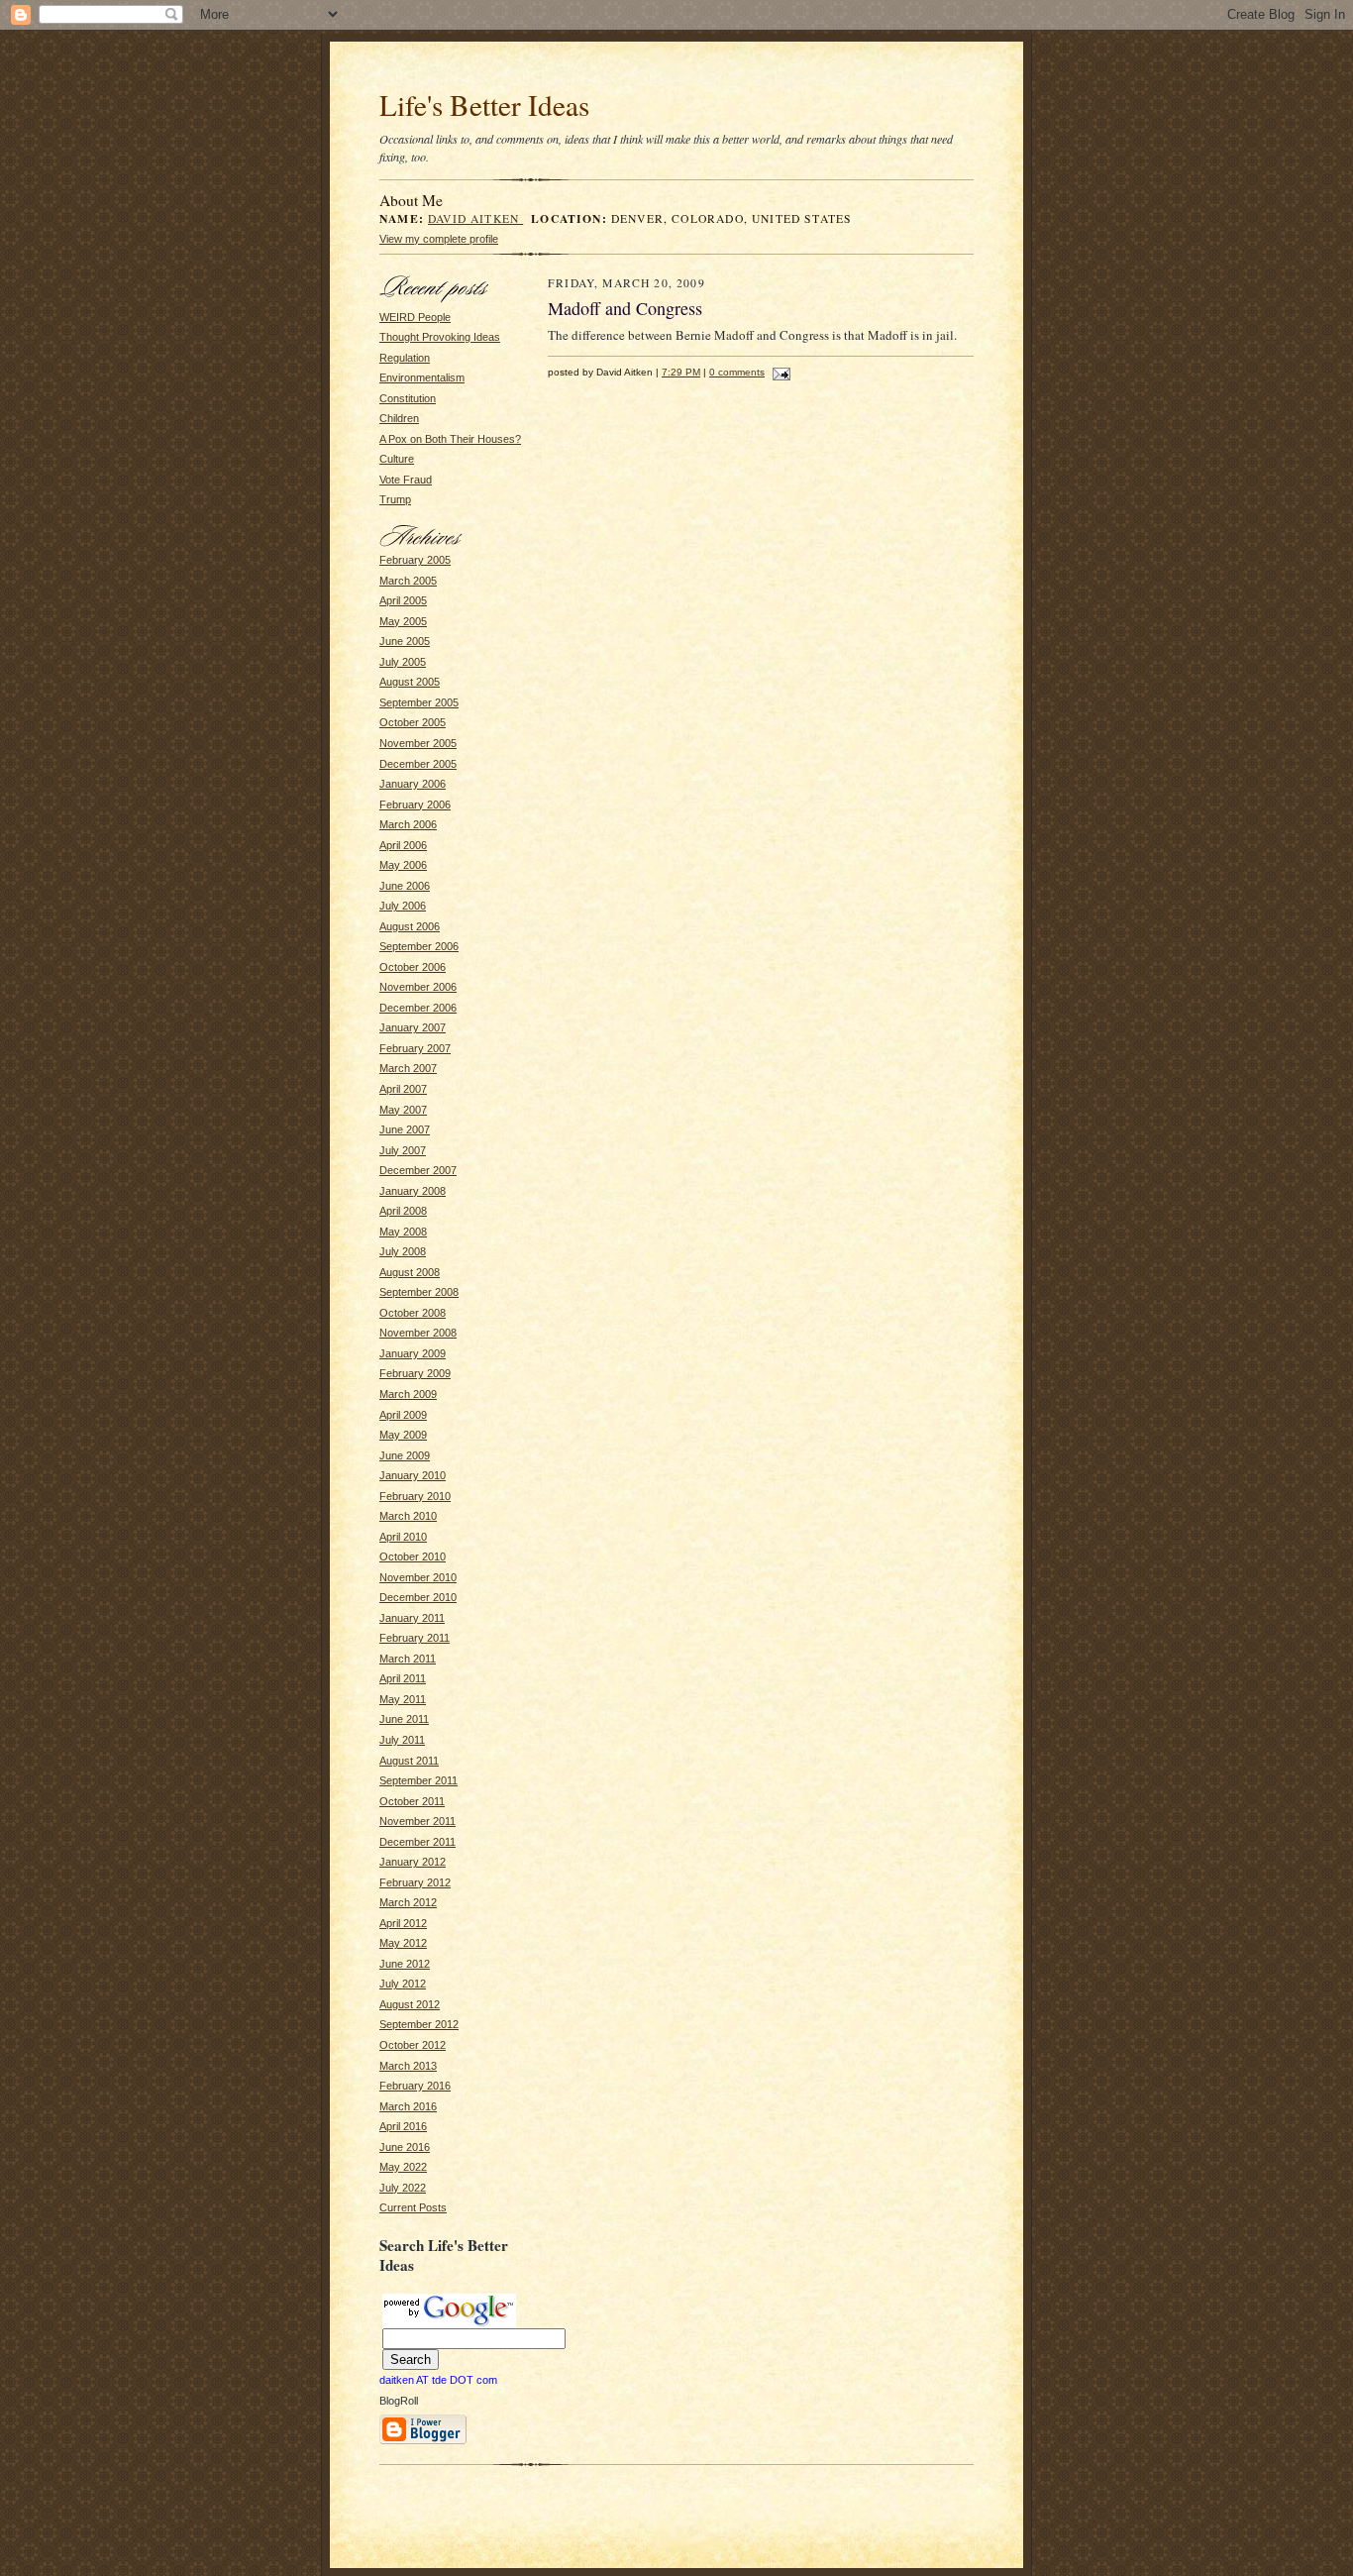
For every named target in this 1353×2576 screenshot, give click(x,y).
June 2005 (405, 641)
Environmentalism (422, 377)
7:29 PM (681, 372)
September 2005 (419, 702)
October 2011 (412, 1801)
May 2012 (403, 1943)
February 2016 (415, 2086)
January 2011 (412, 1618)
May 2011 (403, 1699)
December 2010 (418, 1597)
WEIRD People (415, 317)
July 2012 (403, 1984)
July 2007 (403, 1150)
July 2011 (402, 1740)
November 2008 (418, 1333)
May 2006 (403, 865)
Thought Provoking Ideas (440, 337)
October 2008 (413, 1313)
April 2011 (403, 1678)
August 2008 (410, 1272)
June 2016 (405, 2147)
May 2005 (403, 621)
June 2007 (405, 1129)
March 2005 (408, 581)
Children (399, 418)
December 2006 (418, 1008)
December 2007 (418, 1170)
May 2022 (403, 2167)
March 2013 (408, 2066)
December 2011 (417, 1842)
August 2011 (409, 1761)
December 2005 (418, 764)
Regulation (405, 358)
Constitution (408, 398)
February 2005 (415, 560)
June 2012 (405, 1964)
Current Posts (413, 2207)
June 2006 (405, 886)
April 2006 (403, 845)
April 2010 (403, 1537)
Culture (397, 459)
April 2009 (403, 1415)
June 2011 (404, 1719)
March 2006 (408, 824)
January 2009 (413, 1353)
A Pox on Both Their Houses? (450, 439)
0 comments (737, 372)
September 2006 (419, 946)
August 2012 (410, 2004)
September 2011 (418, 1780)
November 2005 (418, 743)
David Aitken (475, 218)
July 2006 (403, 906)
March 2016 (408, 2106)
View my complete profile (439, 239)
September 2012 (419, 2024)
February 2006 (415, 805)
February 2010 (415, 1496)
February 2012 (415, 1882)
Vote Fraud (406, 480)
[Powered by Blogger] (423, 2441)
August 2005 (410, 682)
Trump (395, 499)
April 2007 (403, 1089)
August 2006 (410, 926)
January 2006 (413, 784)
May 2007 (403, 1110)
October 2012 (413, 2045)
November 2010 (418, 1577)
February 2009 (415, 1373)
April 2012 (403, 1923)
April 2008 (403, 1211)
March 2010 (408, 1516)
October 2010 (413, 1556)
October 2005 (413, 722)
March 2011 (408, 1659)
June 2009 (405, 1455)
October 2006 (413, 967)
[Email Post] (779, 372)
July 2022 (403, 2188)
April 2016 (403, 2126)
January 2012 (413, 1862)
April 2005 (403, 600)
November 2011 (417, 1821)
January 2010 (413, 1475)
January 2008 (413, 1191)
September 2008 (419, 1292)
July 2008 (403, 1251)
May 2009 (403, 1435)
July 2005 (403, 662)
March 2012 (408, 1902)
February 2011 (415, 1638)
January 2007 (413, 1027)
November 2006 (418, 987)
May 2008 (403, 1232)
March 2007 (408, 1068)
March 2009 (408, 1394)
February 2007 (415, 1048)
